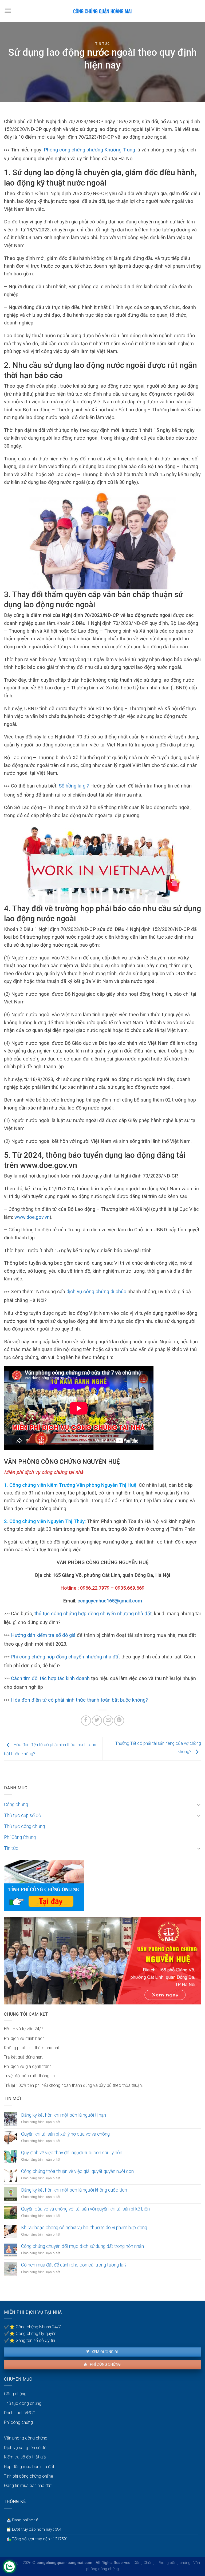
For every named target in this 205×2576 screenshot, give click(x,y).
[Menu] (8, 11)
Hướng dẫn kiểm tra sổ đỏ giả (43, 1635)
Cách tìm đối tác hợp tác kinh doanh (50, 1678)
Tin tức (103, 44)
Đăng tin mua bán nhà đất (28, 2485)
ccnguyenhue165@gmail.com (110, 1601)
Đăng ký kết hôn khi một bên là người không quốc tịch (74, 2190)
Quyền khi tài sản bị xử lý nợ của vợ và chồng (65, 2134)
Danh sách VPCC (20, 2413)
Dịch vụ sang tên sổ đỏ (25, 2448)
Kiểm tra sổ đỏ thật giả (25, 2457)
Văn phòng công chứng (26, 2438)
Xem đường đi (104, 2352)
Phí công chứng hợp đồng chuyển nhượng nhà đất (65, 1657)
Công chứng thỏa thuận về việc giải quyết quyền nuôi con (77, 2171)
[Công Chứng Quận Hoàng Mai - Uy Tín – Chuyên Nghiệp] (102, 11)
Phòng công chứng (174, 2563)
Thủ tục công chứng (24, 1826)
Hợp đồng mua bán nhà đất (29, 2467)
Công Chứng (144, 2563)
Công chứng (16, 1805)
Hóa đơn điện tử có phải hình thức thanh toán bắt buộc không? (79, 1700)
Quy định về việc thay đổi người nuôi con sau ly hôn (72, 2153)
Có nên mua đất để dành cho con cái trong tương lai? (74, 2265)
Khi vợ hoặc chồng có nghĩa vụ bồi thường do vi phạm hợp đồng (84, 2228)
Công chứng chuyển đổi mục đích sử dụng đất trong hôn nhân (82, 2246)
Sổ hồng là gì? (74, 786)
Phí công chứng (105, 2364)
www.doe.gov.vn (32, 1217)
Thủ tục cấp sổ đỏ (23, 1815)
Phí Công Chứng (20, 1837)
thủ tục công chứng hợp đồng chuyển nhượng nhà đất (93, 1613)
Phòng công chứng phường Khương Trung (89, 150)
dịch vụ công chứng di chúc (96, 1291)
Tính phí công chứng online (29, 2476)
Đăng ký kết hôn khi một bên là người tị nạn (64, 2115)
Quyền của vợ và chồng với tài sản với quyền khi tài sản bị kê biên (85, 2209)
